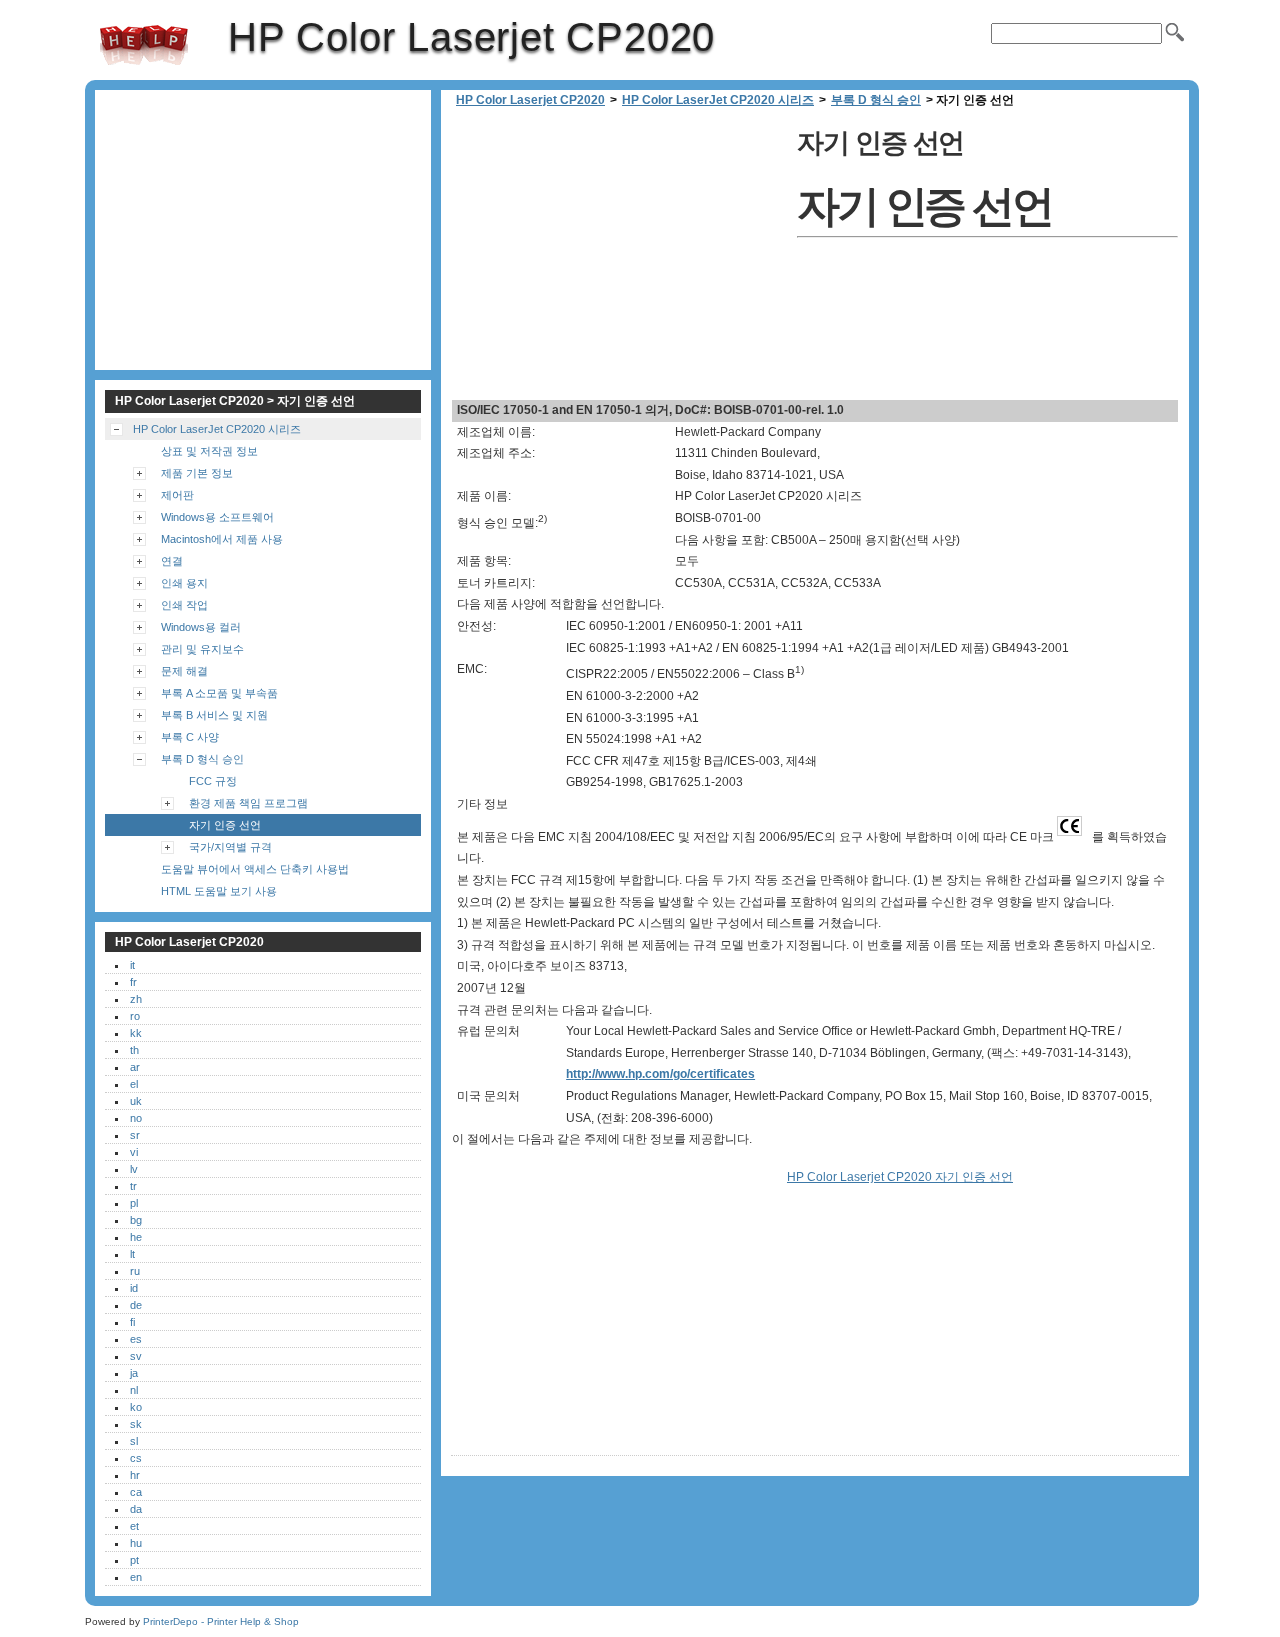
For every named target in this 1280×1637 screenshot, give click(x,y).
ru (135, 1271)
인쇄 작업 (184, 605)
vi (134, 1152)
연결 (172, 561)
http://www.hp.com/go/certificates (660, 1074)
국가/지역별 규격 (230, 847)
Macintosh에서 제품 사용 (222, 539)
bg (136, 1220)
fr (133, 982)
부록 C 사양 (190, 737)
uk (136, 1101)
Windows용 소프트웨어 (217, 517)
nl (134, 1390)
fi (132, 1322)
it (132, 965)
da (136, 1509)
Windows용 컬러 (201, 627)
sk (136, 1424)
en (136, 1577)
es (136, 1339)
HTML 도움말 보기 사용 (219, 891)
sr (135, 1135)
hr (135, 1475)
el (134, 1084)
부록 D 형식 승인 (876, 100)
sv (136, 1356)
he (136, 1237)
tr (133, 1186)
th (134, 1050)
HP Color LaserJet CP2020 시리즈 (718, 100)
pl (134, 1203)
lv (134, 1169)
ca (136, 1492)
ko (136, 1407)
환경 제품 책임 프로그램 (248, 803)
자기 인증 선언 (225, 825)
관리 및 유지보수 (202, 649)
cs (136, 1458)
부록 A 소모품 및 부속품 (219, 693)
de (136, 1305)
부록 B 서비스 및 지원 (214, 715)
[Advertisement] (619, 260)
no (136, 1118)
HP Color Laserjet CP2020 (144, 45)
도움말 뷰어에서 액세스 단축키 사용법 (255, 869)
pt (134, 1560)
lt (132, 1254)
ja (134, 1373)
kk (136, 1033)
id (134, 1288)
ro (135, 1016)
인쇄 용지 (184, 583)
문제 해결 (184, 671)
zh (136, 999)
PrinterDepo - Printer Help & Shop (221, 1621)
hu (136, 1543)
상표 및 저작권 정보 (209, 451)
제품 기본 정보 (197, 473)
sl (134, 1441)
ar (135, 1067)
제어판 (177, 495)
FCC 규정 (213, 781)
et (134, 1526)
